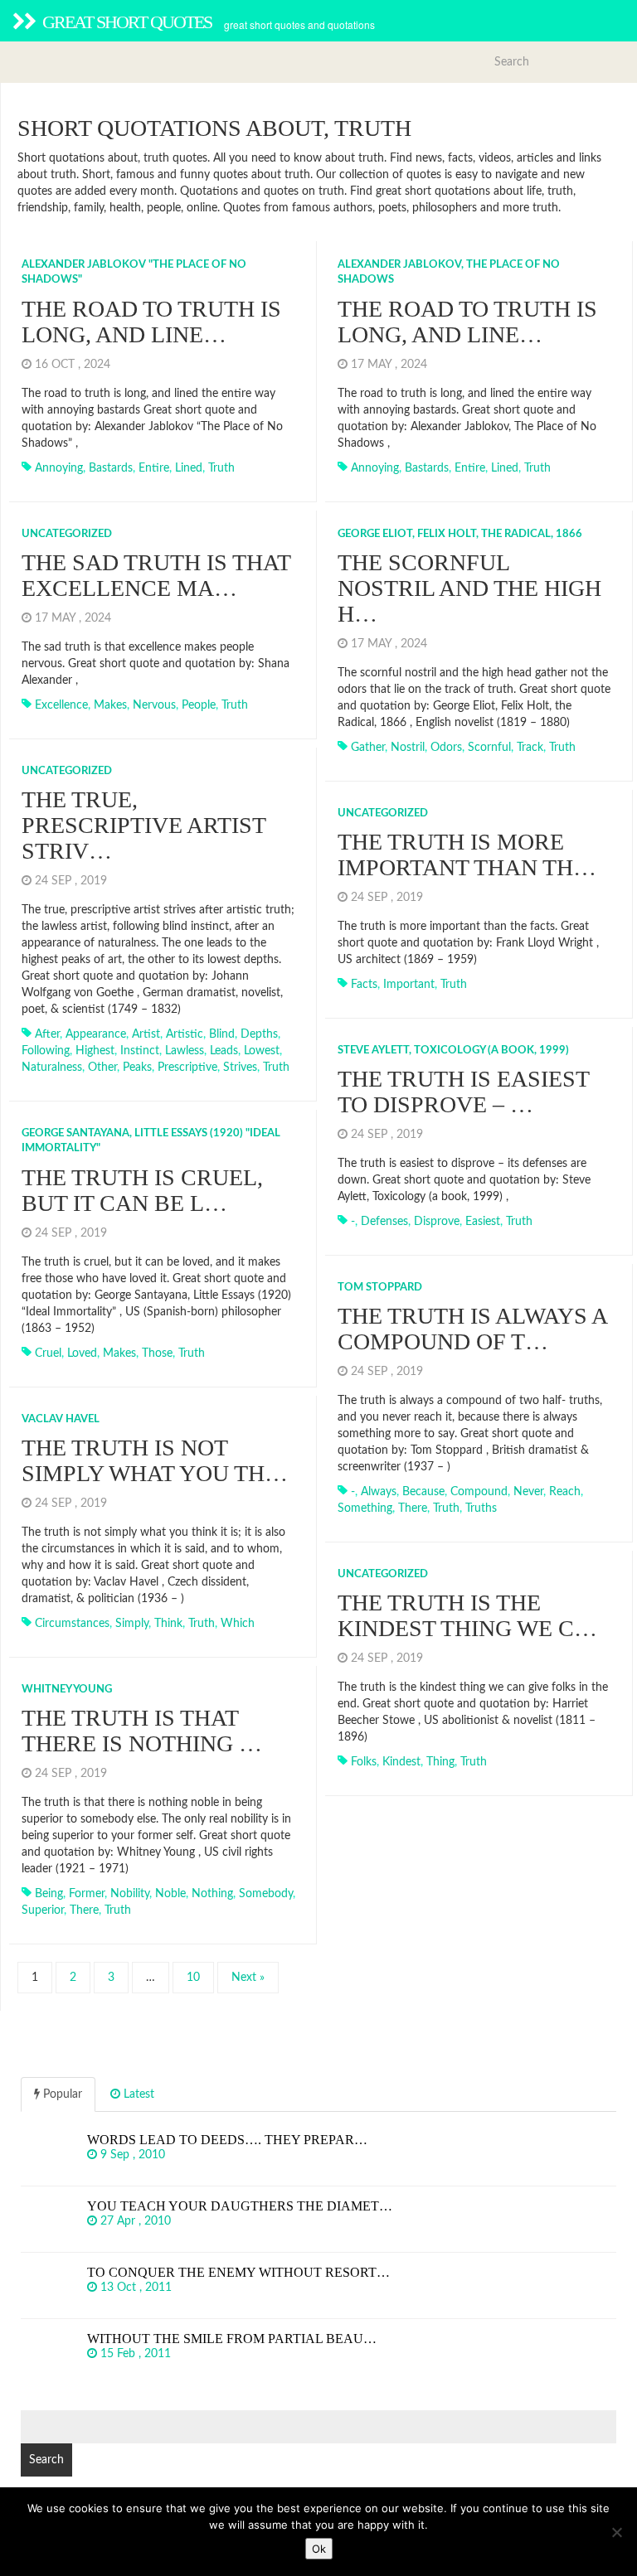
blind (222, 1034)
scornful (489, 748)
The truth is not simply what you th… (155, 1460)
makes (110, 705)
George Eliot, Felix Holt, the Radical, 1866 (460, 534)
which (238, 1624)
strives (240, 1068)
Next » (248, 1978)
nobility (130, 1894)
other (102, 1068)
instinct (140, 1051)
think (168, 1624)
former (87, 1894)
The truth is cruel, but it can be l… (142, 1190)
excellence (61, 705)
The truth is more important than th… (467, 855)
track (530, 748)
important (409, 985)
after (47, 1034)
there (413, 1508)
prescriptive (187, 1068)
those (157, 1353)
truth (221, 468)
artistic (185, 1034)
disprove (437, 1222)
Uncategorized (67, 534)
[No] (616, 2532)
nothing (212, 1894)
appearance (96, 1034)
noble (170, 1894)
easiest (483, 1222)
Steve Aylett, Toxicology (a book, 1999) (453, 1051)
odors (446, 748)
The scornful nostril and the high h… (469, 588)
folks (364, 1762)
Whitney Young (67, 1690)
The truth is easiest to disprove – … (463, 1092)
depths (259, 1034)
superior (43, 1910)
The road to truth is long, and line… (151, 322)
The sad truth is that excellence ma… (156, 575)
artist (146, 1034)
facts (364, 985)
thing (440, 1762)
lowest (262, 1051)
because (423, 1492)
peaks (137, 1068)
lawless (185, 1051)
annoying (59, 468)
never (528, 1492)
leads (224, 1051)
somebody (266, 1894)
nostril (408, 748)
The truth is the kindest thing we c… (467, 1615)
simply (132, 1624)
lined (189, 468)
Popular (61, 2094)
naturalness (52, 1068)
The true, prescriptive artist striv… (143, 825)
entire (154, 468)
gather (368, 748)
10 (193, 1978)
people (199, 705)
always (379, 1492)
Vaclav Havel (61, 1419)
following (46, 1051)
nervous (154, 705)
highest (95, 1051)
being (49, 1894)
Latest (137, 2094)
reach (565, 1492)
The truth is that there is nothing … (142, 1731)
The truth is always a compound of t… (472, 1329)
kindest (401, 1762)
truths (481, 1508)
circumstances (72, 1624)
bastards (111, 468)
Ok (319, 2549)
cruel (48, 1353)
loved (82, 1353)
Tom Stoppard (380, 1288)
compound (479, 1492)
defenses (384, 1222)
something (365, 1508)
